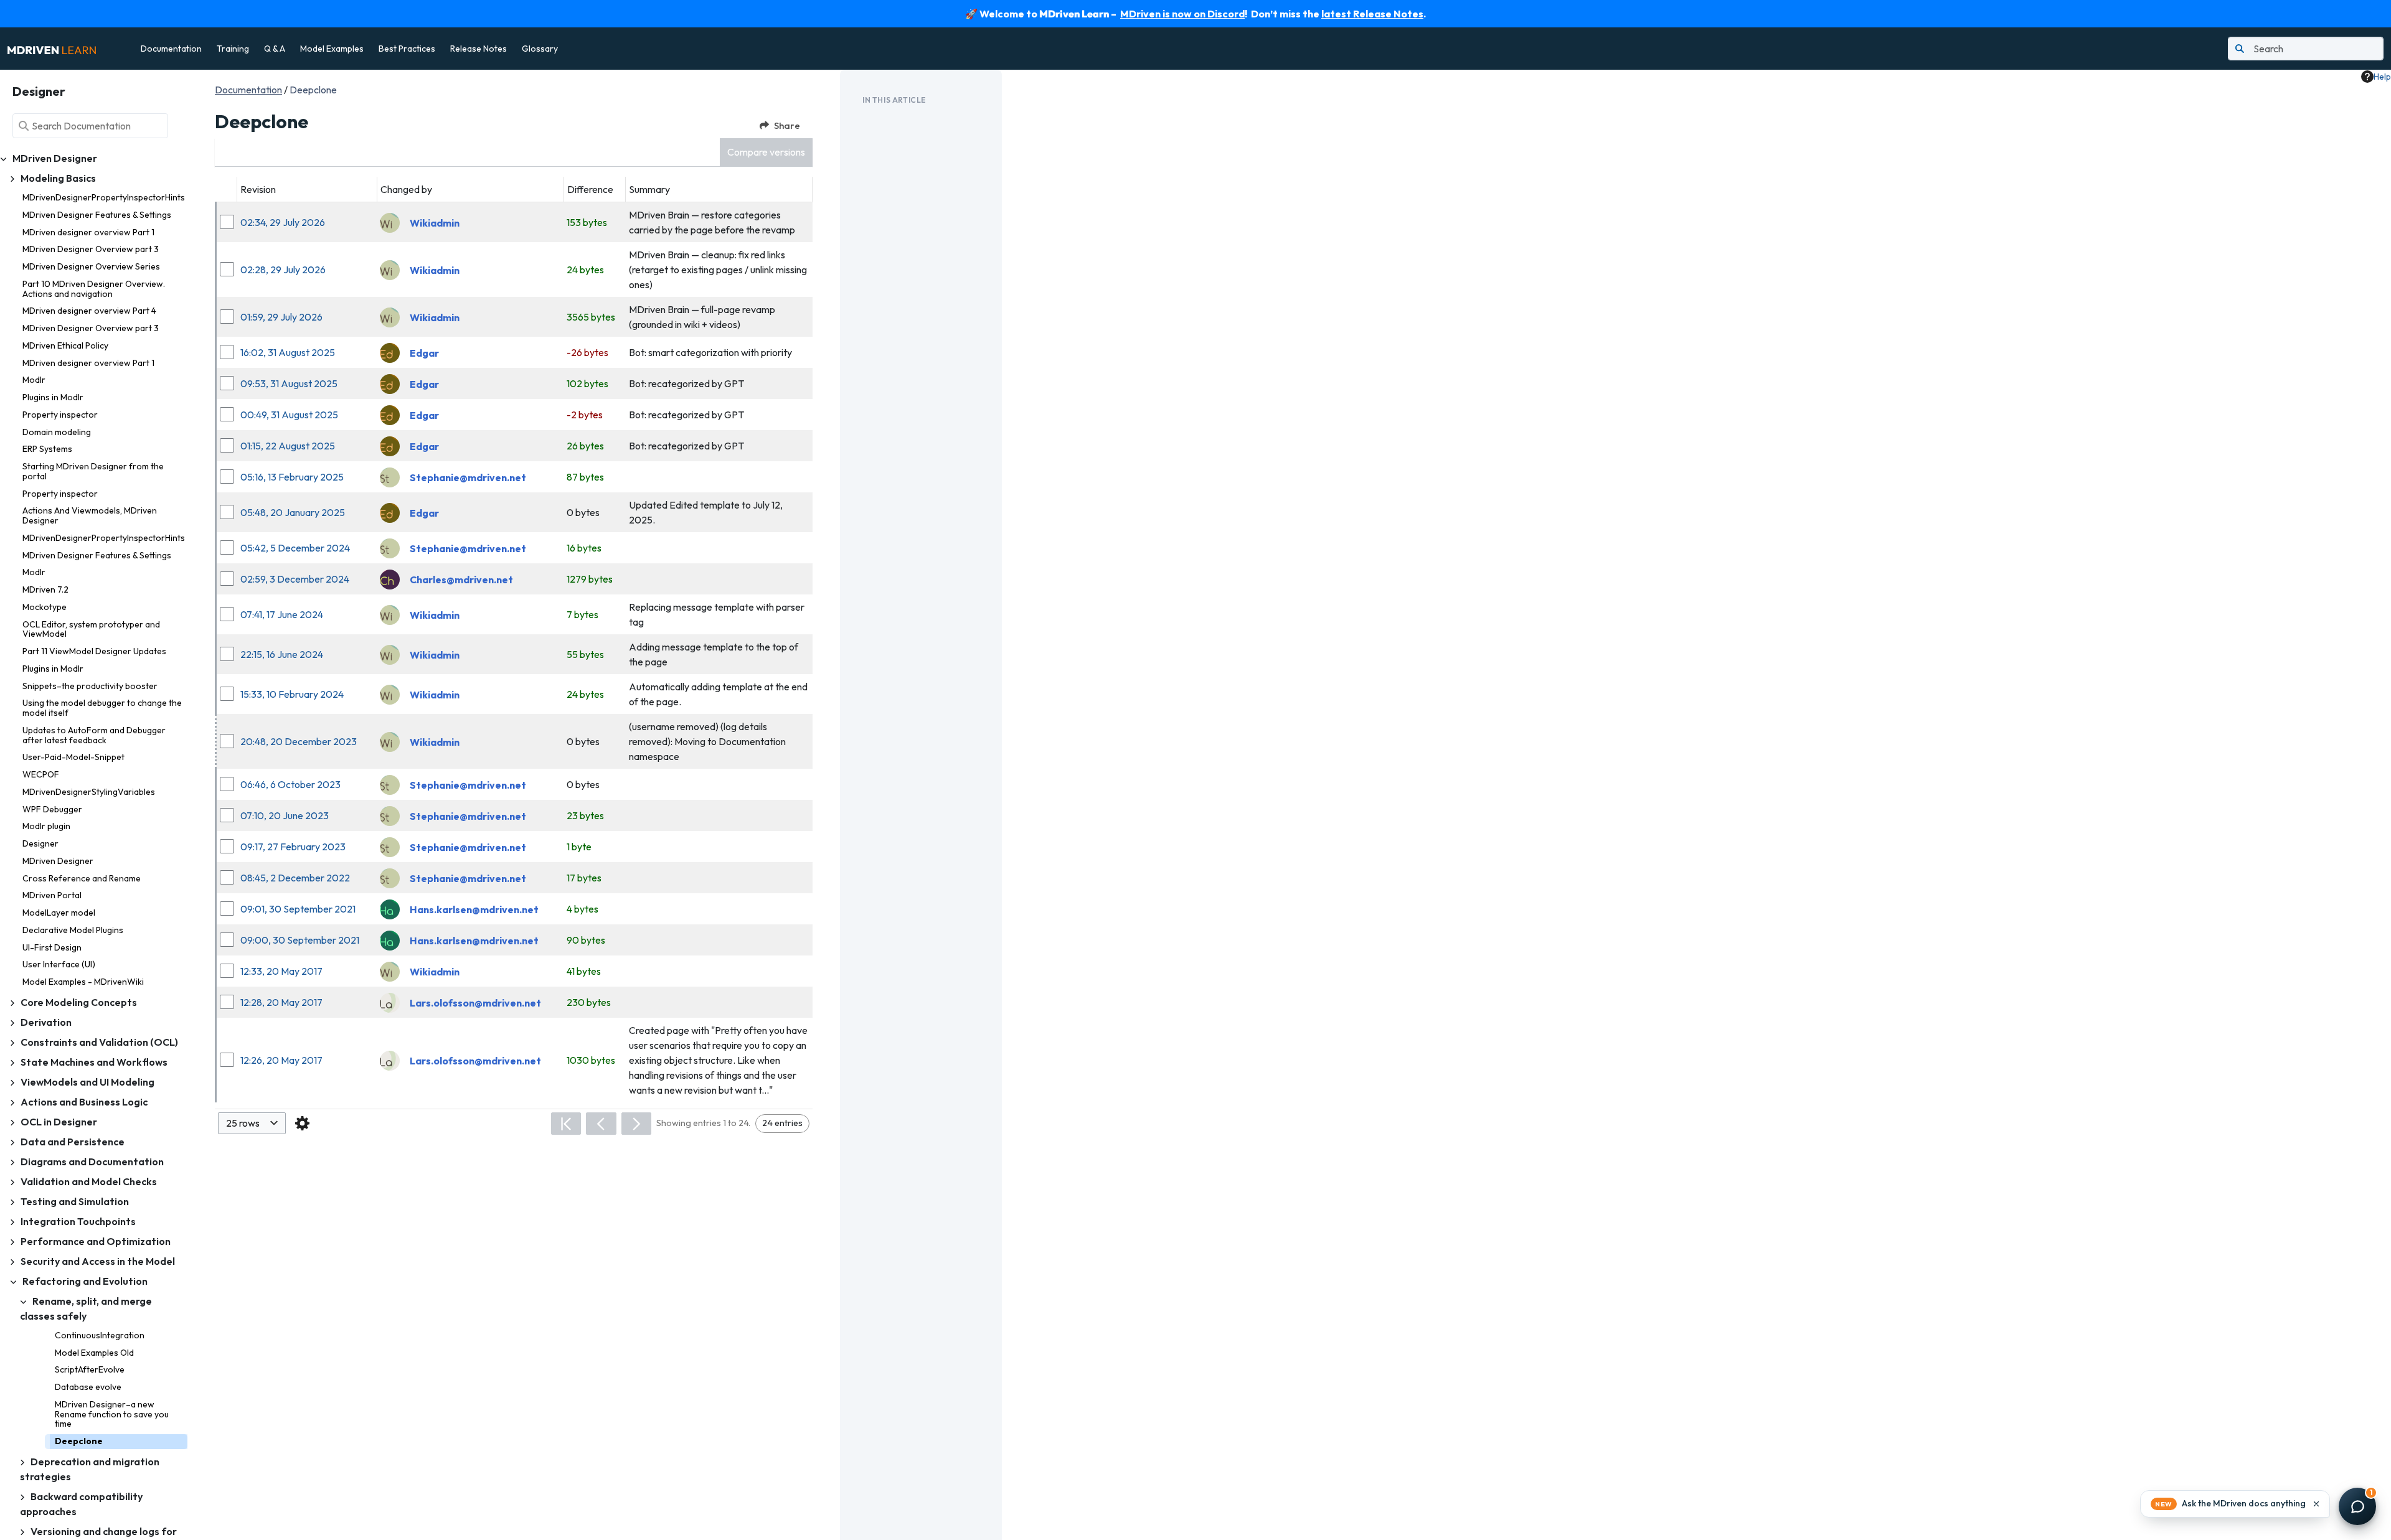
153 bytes (587, 222)
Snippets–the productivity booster (90, 686)
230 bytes (589, 1002)
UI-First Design (52, 947)
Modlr (34, 380)
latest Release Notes (1372, 14)
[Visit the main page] (52, 49)
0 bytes (583, 512)
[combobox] (252, 1123)
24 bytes (585, 270)
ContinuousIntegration (100, 1335)
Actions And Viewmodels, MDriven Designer (90, 515)
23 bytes (585, 815)
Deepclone (79, 1441)
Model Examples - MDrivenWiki (83, 982)
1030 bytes (591, 1060)
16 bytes (584, 548)
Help (2382, 77)
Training (233, 49)
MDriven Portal (52, 895)
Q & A (275, 49)
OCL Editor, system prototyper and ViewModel (91, 629)
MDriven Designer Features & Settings (97, 215)
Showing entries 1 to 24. (703, 1123)
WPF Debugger (52, 809)
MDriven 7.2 (45, 589)
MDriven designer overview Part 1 (88, 232)
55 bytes (585, 654)
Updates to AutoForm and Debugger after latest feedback (94, 735)
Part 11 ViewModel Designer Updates (94, 651)
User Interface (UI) (59, 964)
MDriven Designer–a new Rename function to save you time (112, 1414)
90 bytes (586, 940)
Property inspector (60, 415)
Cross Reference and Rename (82, 878)
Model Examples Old (94, 1353)
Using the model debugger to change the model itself (102, 708)
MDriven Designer (58, 861)
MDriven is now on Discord (1182, 14)
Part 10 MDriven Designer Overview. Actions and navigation (94, 289)
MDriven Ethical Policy (65, 345)
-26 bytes (587, 352)
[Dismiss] (2316, 1504)
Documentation (171, 49)
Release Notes (479, 49)
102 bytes (587, 383)
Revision (258, 189)
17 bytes (584, 878)
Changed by (406, 189)
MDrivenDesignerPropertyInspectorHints (104, 197)
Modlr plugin (46, 826)
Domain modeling (57, 432)
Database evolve (88, 1387)
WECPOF (41, 774)
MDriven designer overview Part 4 (89, 311)
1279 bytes (590, 579)
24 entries (782, 1123)
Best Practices (407, 49)
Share (787, 125)
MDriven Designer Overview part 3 (91, 249)
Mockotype (45, 607)
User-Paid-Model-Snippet (73, 757)
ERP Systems (47, 449)
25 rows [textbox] (243, 1123)
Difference (590, 189)
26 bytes (585, 446)
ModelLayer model (59, 913)
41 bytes (584, 971)
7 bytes (582, 614)
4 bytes (582, 909)
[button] (766, 152)
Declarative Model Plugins (73, 930)
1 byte (579, 847)
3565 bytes (591, 317)
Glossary (540, 49)
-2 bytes (585, 415)
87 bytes (585, 477)
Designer (40, 843)
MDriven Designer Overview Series (91, 266)
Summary (649, 189)
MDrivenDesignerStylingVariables (89, 792)
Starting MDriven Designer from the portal (93, 471)
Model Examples (332, 49)
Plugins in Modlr (53, 397)
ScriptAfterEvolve (90, 1369)
